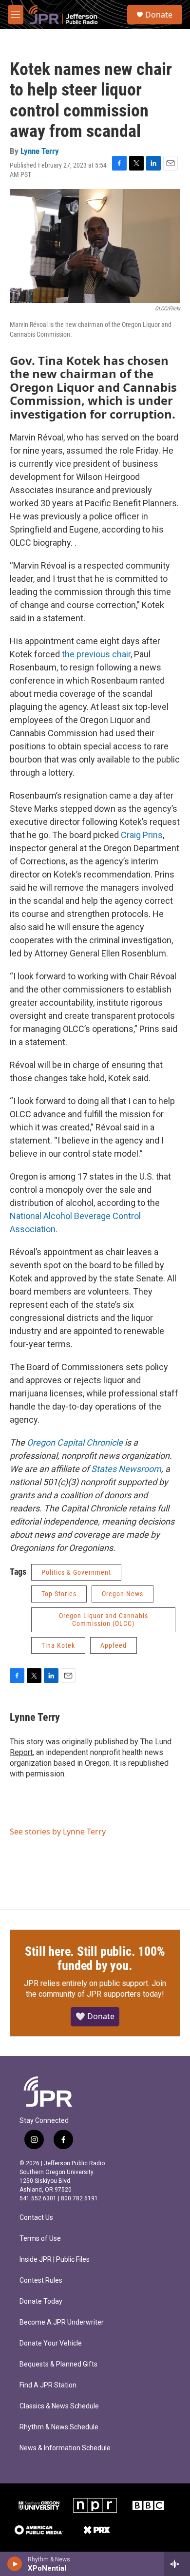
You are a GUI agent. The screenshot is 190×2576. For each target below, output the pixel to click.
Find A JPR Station (48, 2385)
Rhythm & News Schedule (59, 2427)
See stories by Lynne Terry (58, 1832)
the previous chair (96, 654)
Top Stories (59, 1594)
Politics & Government (76, 1572)
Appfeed (114, 1645)
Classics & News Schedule (59, 2406)
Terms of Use (40, 2239)
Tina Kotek (58, 1645)
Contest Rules (41, 2280)
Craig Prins (142, 835)
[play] (15, 2564)
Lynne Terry (40, 151)
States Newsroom (126, 1469)
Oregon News (123, 1594)
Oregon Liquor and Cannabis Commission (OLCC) (104, 1620)
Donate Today (41, 2301)
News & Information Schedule (65, 2448)
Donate (159, 15)
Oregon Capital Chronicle (75, 1442)
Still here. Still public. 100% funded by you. (95, 1959)
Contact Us (36, 2218)
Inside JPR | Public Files (55, 2260)
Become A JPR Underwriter (62, 2322)
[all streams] (177, 2564)
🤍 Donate (95, 2016)
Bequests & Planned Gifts (58, 2364)
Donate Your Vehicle (51, 2343)
